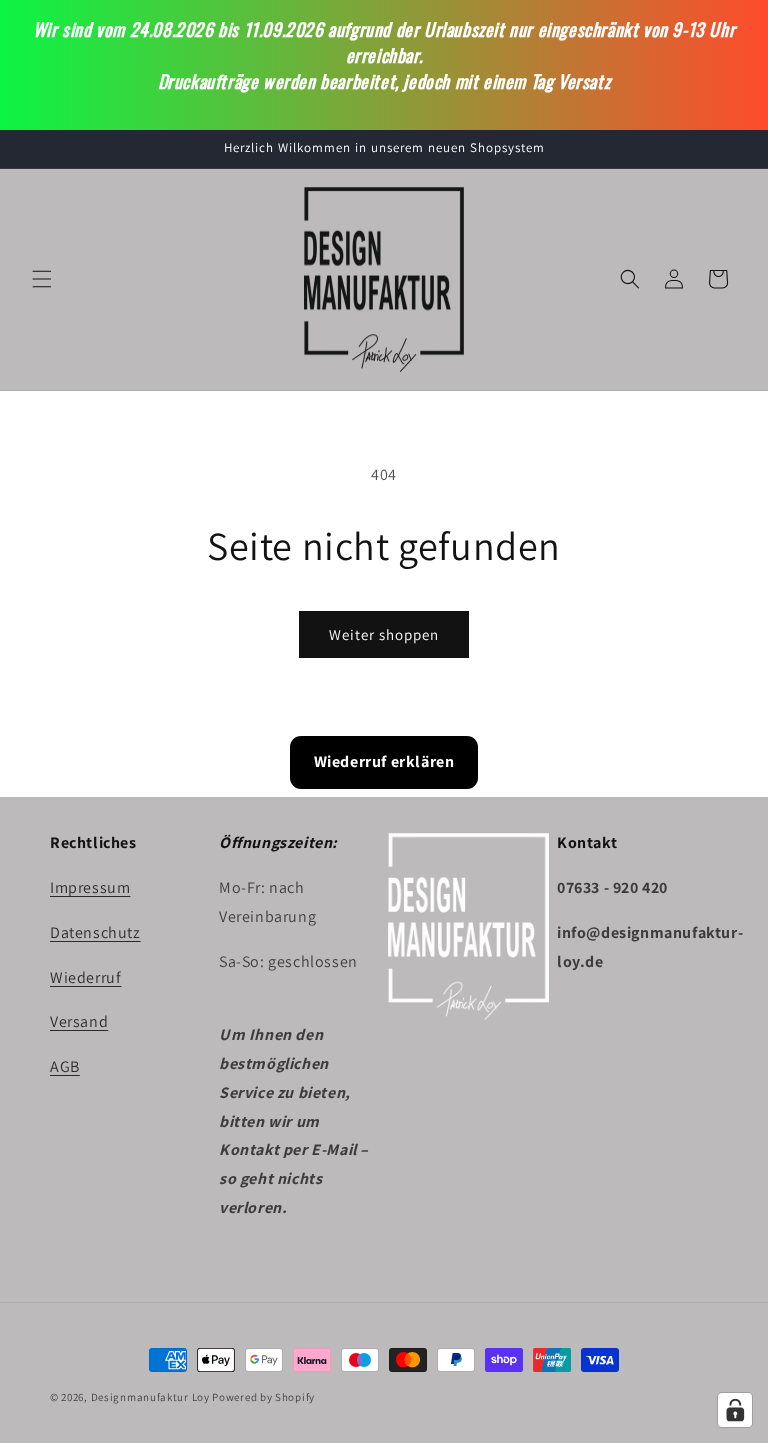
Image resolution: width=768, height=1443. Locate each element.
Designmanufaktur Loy (150, 1397)
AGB (65, 1066)
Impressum (90, 887)
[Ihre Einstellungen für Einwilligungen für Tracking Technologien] (735, 1410)
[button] (42, 279)
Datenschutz (95, 932)
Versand (79, 1021)
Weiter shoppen (384, 634)
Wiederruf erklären (384, 761)
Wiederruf (85, 977)
